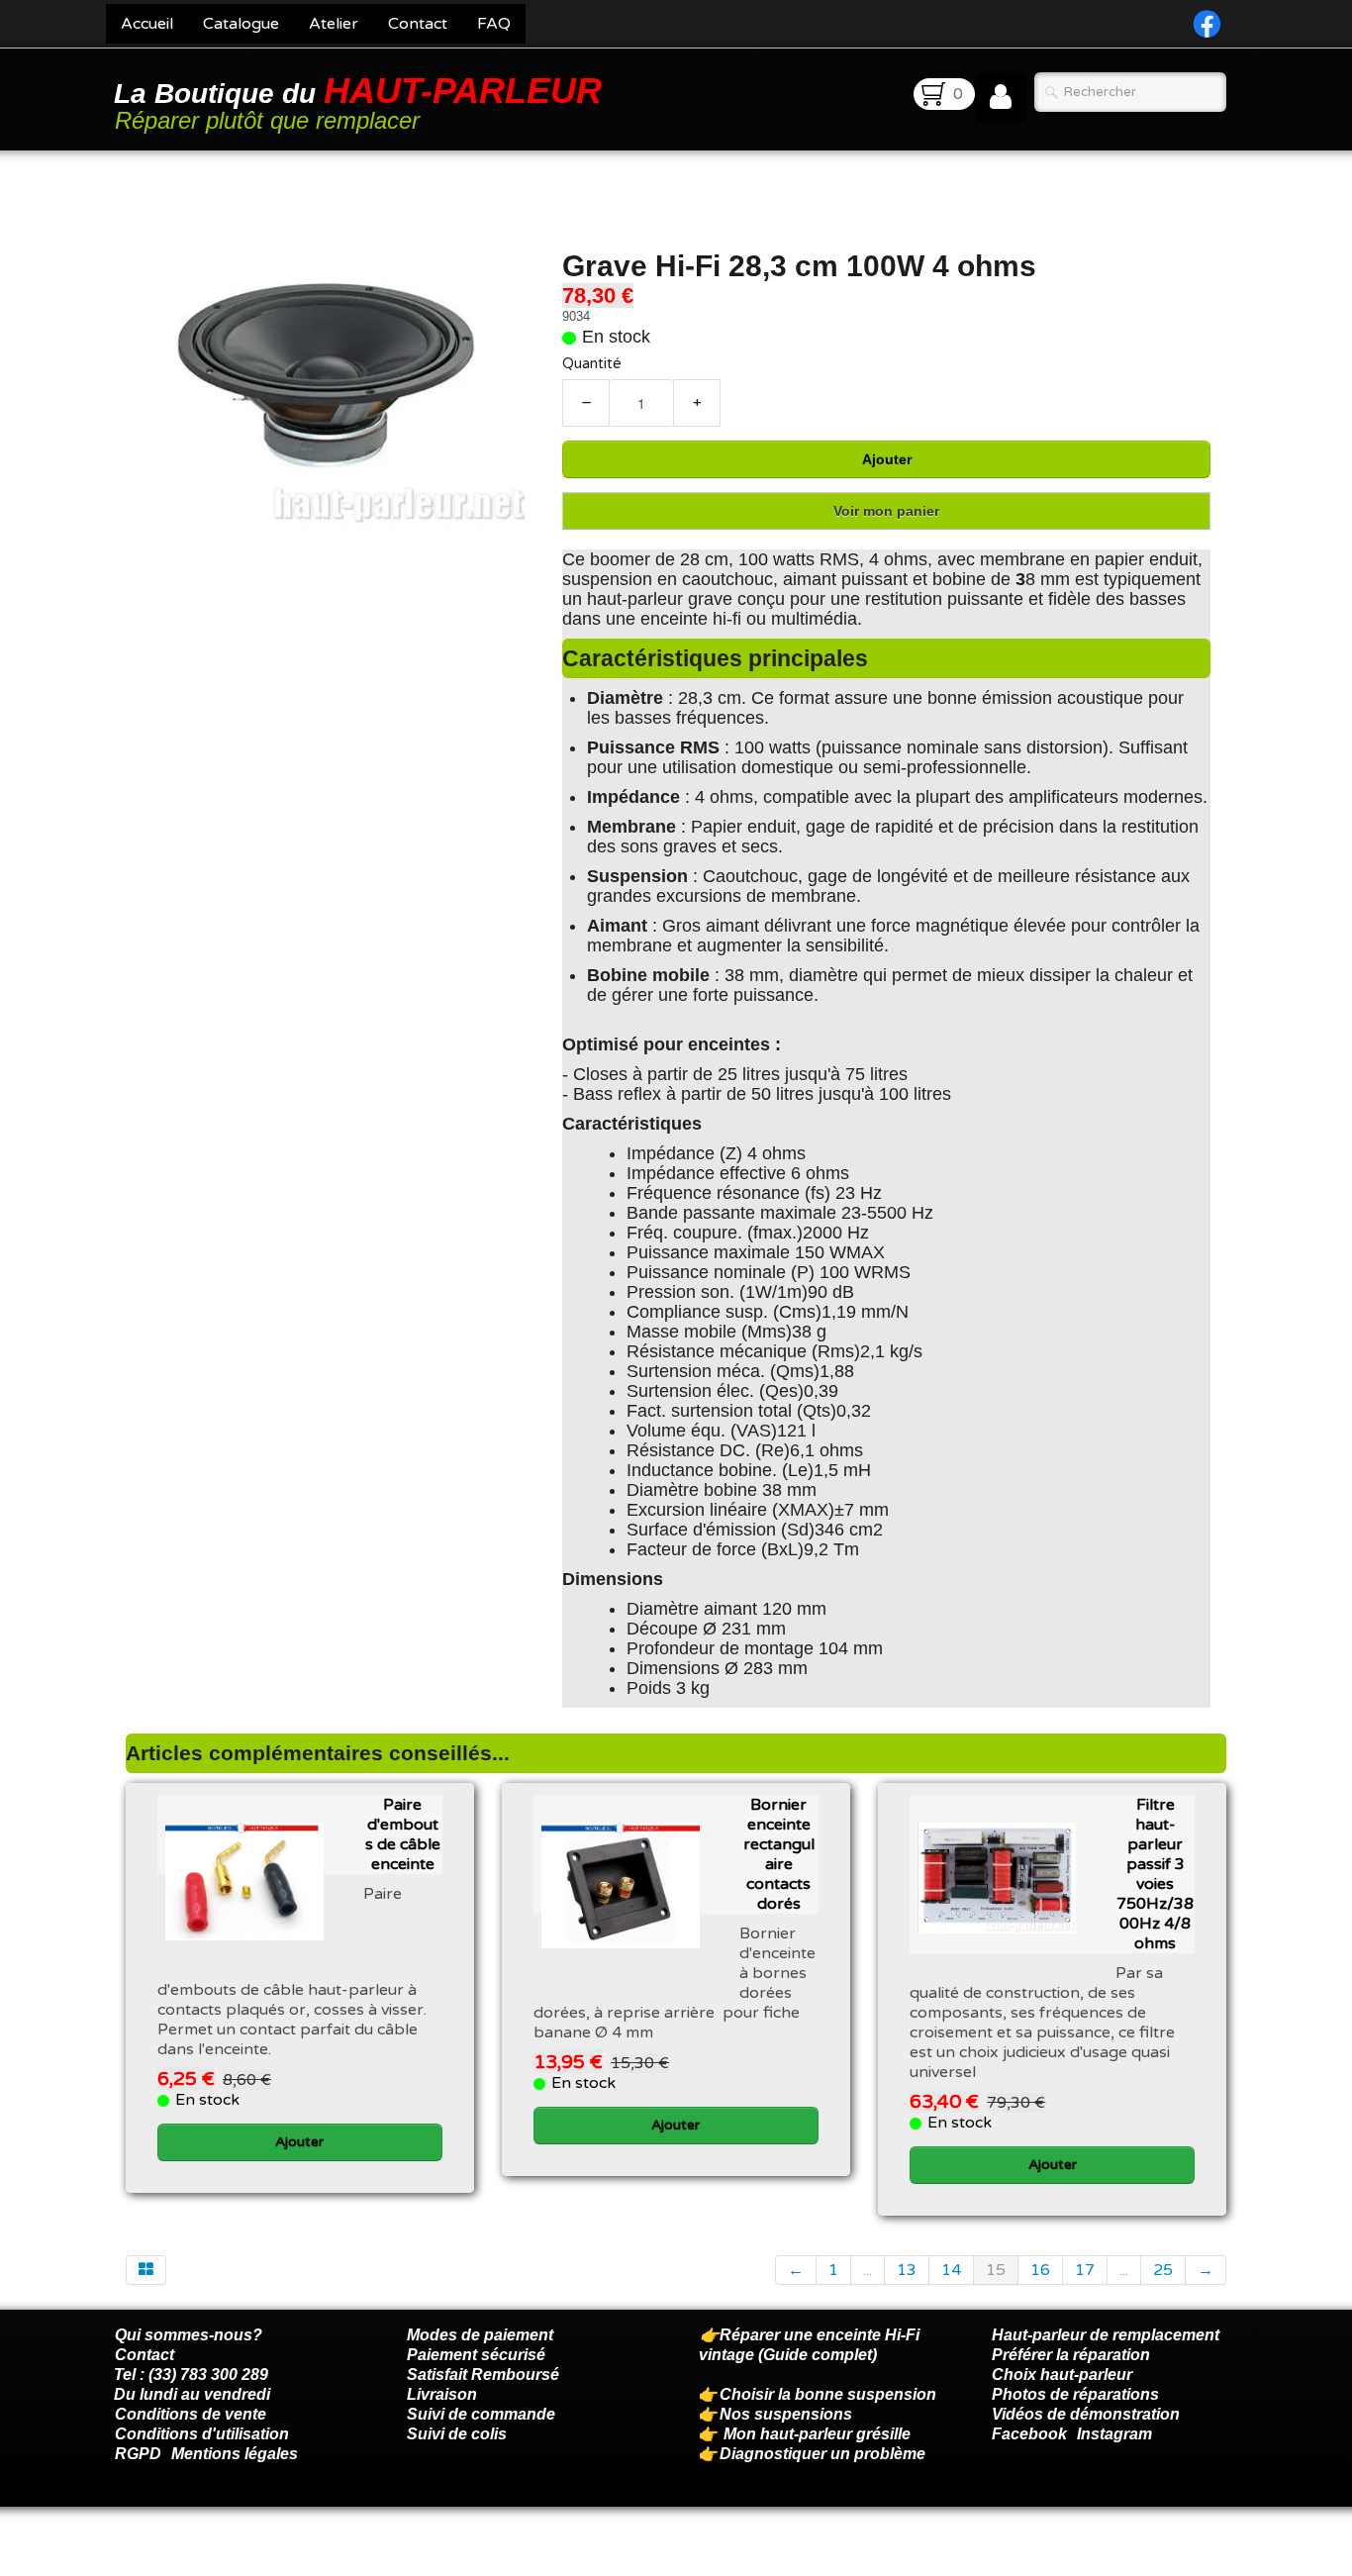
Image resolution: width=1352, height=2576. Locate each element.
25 (1163, 2270)
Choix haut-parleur (1064, 2375)
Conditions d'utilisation (202, 2434)
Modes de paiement (480, 2335)
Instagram (1114, 2434)
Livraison (442, 2394)
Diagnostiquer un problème (822, 2454)
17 (1085, 2270)
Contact (418, 24)
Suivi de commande (481, 2414)
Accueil (147, 24)
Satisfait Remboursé (483, 2375)
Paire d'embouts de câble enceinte (403, 1834)
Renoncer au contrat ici (200, 2556)
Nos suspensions (786, 2414)
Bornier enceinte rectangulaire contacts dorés (779, 1854)
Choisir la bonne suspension (828, 2394)
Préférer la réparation (1071, 2355)
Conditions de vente (191, 2414)
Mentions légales (235, 2454)
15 (996, 2270)
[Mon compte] (1001, 97)
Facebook (1029, 2434)
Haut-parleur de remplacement (1106, 2335)
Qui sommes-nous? (189, 2335)
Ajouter (887, 459)
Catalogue (241, 24)
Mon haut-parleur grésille (817, 2434)
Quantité (592, 364)
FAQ (494, 24)
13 (907, 2270)
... (868, 2270)
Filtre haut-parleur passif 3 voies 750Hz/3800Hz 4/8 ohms (1155, 1874)
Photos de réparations (1075, 2394)
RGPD (138, 2454)
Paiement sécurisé (476, 2355)
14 (951, 2270)
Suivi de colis (457, 2434)
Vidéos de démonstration (1086, 2414)
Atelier (334, 24)
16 (1040, 2270)
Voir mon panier (886, 511)
